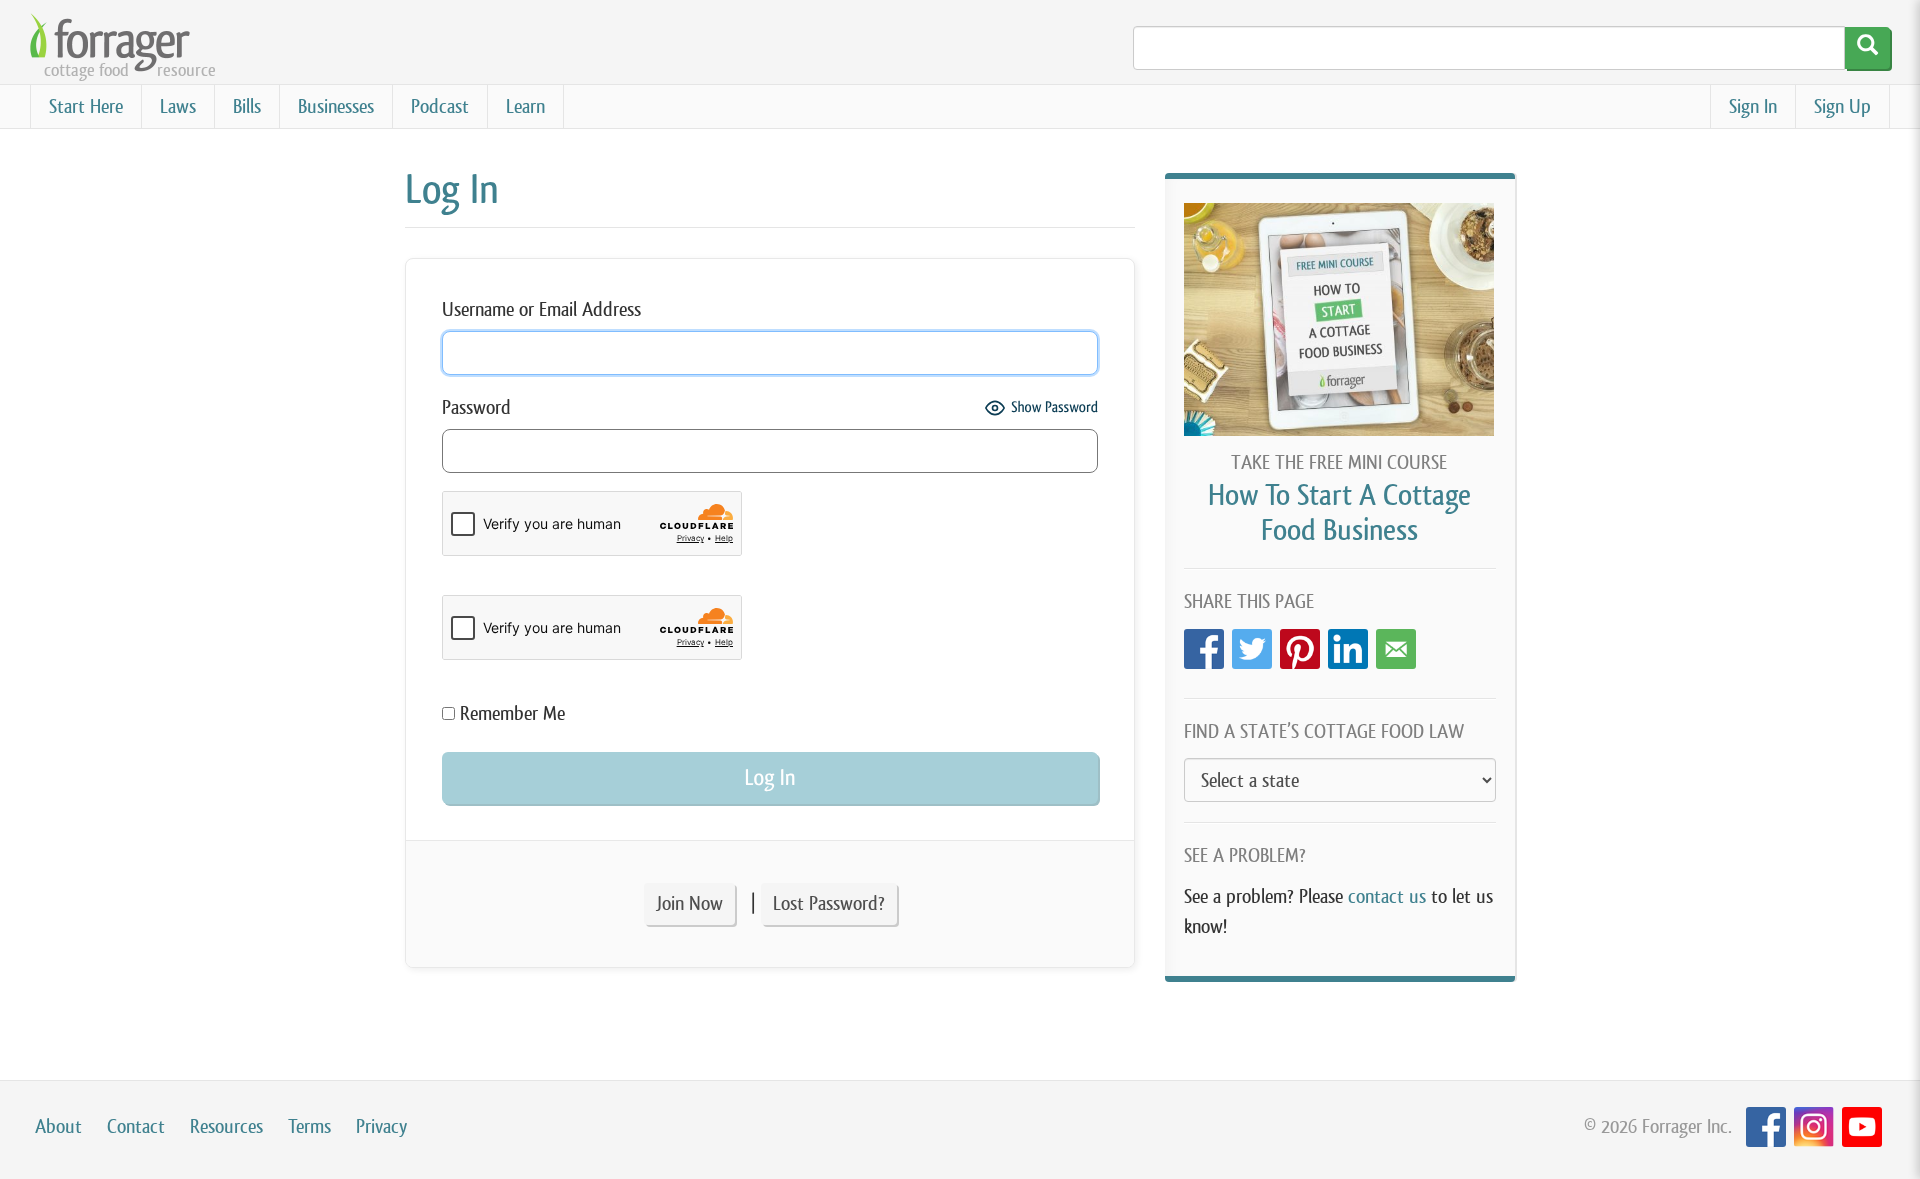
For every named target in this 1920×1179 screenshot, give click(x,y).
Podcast (440, 106)
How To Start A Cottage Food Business (1339, 512)
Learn (525, 106)
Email (1396, 643)
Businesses (336, 106)
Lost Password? (829, 903)
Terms (309, 1126)
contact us (1387, 896)
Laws (178, 106)
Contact (136, 1126)
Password (476, 407)
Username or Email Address (541, 309)
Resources (226, 1126)
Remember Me (510, 713)
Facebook (1204, 643)
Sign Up (1842, 106)
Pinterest (1300, 643)
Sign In (1753, 106)
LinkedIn (1348, 643)
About (58, 1126)
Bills (247, 106)
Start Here (86, 106)
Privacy (381, 1126)
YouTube (1862, 1127)
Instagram (1814, 1127)
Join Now (689, 903)
